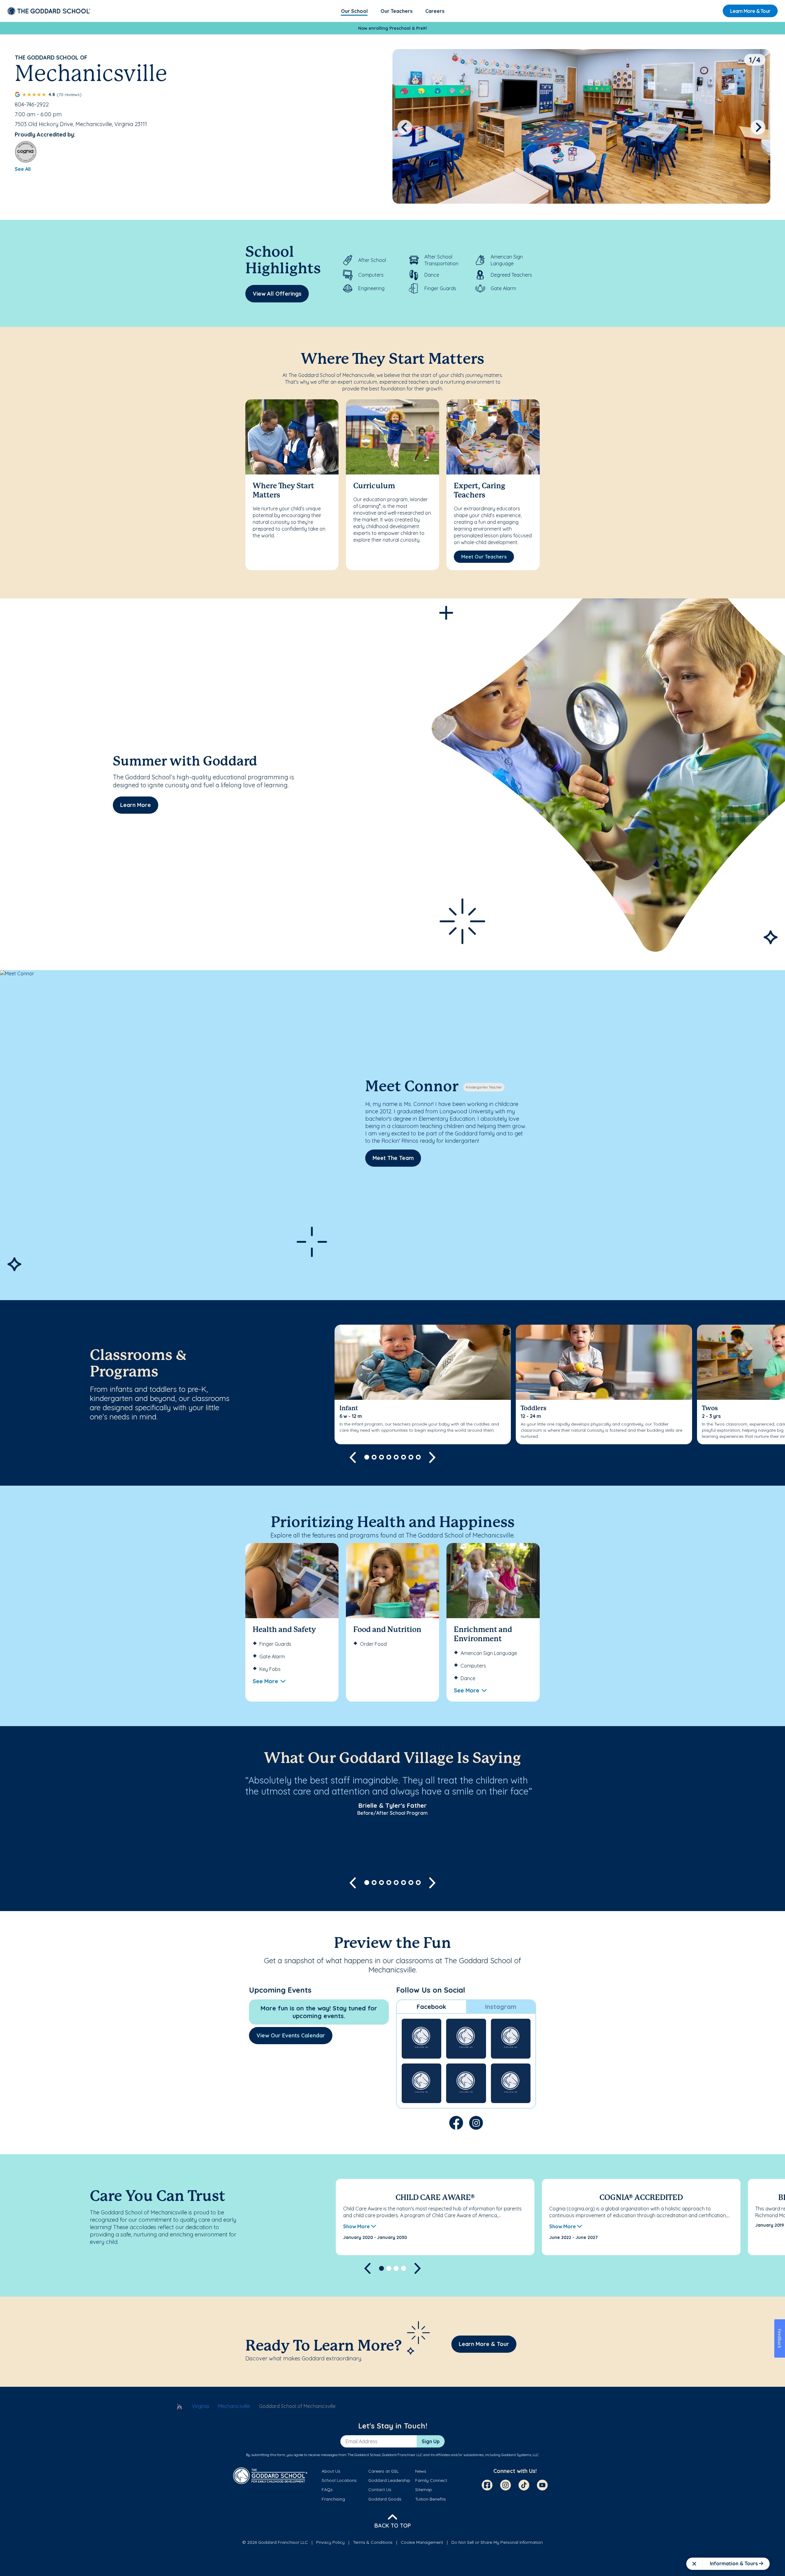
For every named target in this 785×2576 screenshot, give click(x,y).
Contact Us (380, 2490)
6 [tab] (404, 1457)
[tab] (431, 2007)
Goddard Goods (385, 2499)
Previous (405, 127)
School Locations (339, 2480)
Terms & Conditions (373, 2542)
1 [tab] (367, 1457)
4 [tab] (389, 1457)
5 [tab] (396, 1457)
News (421, 2471)
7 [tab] (411, 1457)
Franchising (333, 2499)
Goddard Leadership (389, 2480)
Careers (435, 11)
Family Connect (431, 2480)
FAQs (327, 2490)
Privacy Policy (330, 2542)
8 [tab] (418, 1457)
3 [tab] (381, 1457)
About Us (331, 2471)
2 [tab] (374, 1457)
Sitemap (424, 2490)
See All (23, 169)
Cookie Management (422, 2542)
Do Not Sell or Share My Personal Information (497, 2542)
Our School (354, 11)
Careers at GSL (383, 2471)
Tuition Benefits (431, 2499)
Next (758, 127)
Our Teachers (396, 11)
